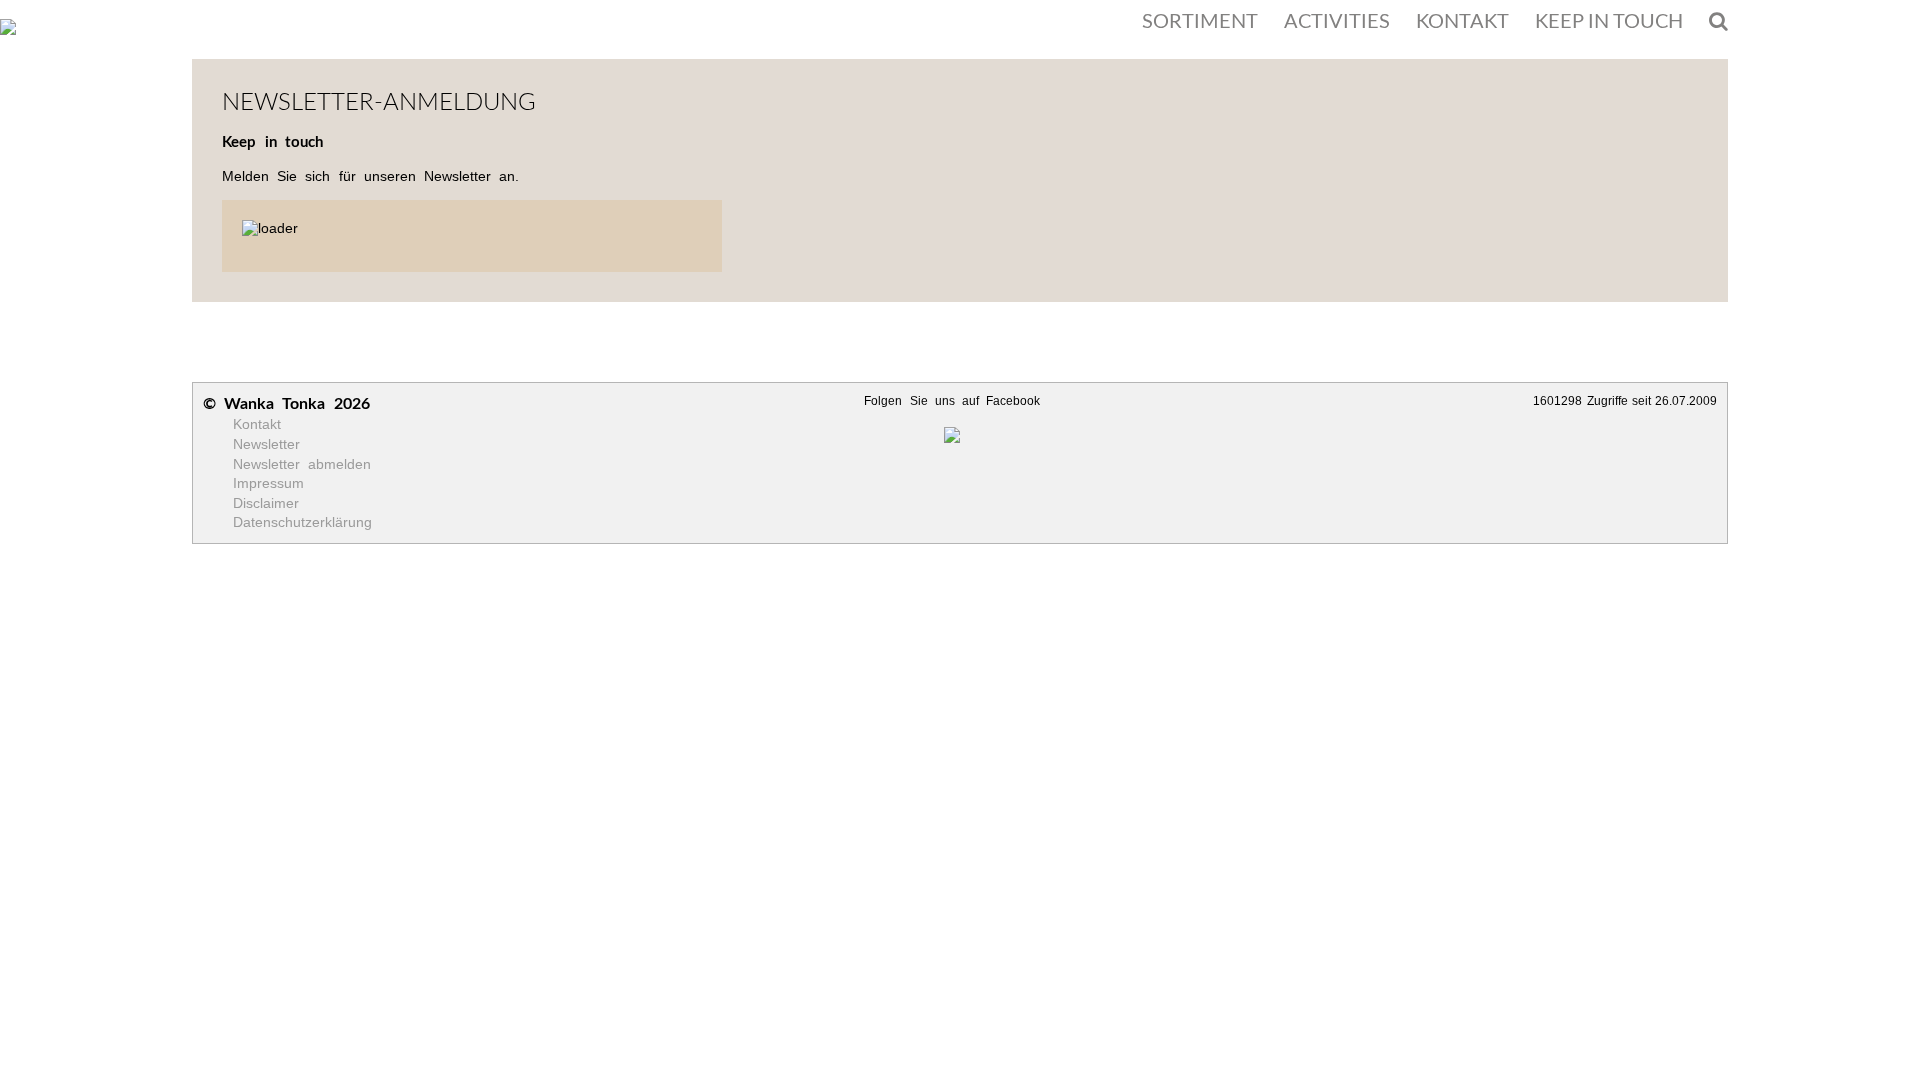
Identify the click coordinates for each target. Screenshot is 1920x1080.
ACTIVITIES (1337, 22)
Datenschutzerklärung (302, 522)
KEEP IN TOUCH (1609, 22)
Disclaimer (266, 503)
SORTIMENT (1200, 22)
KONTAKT (1462, 22)
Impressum (268, 483)
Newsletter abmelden (302, 464)
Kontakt (257, 424)
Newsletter (266, 444)
